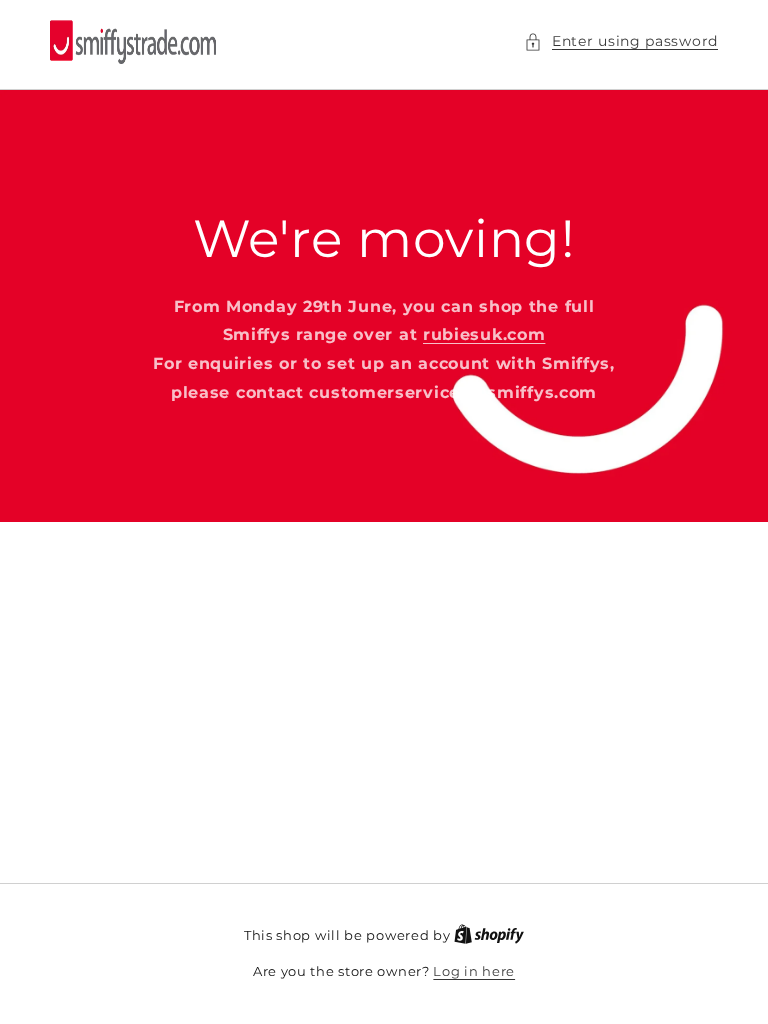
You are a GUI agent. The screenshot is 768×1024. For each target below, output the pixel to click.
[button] (621, 41)
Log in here (474, 971)
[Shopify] (489, 935)
